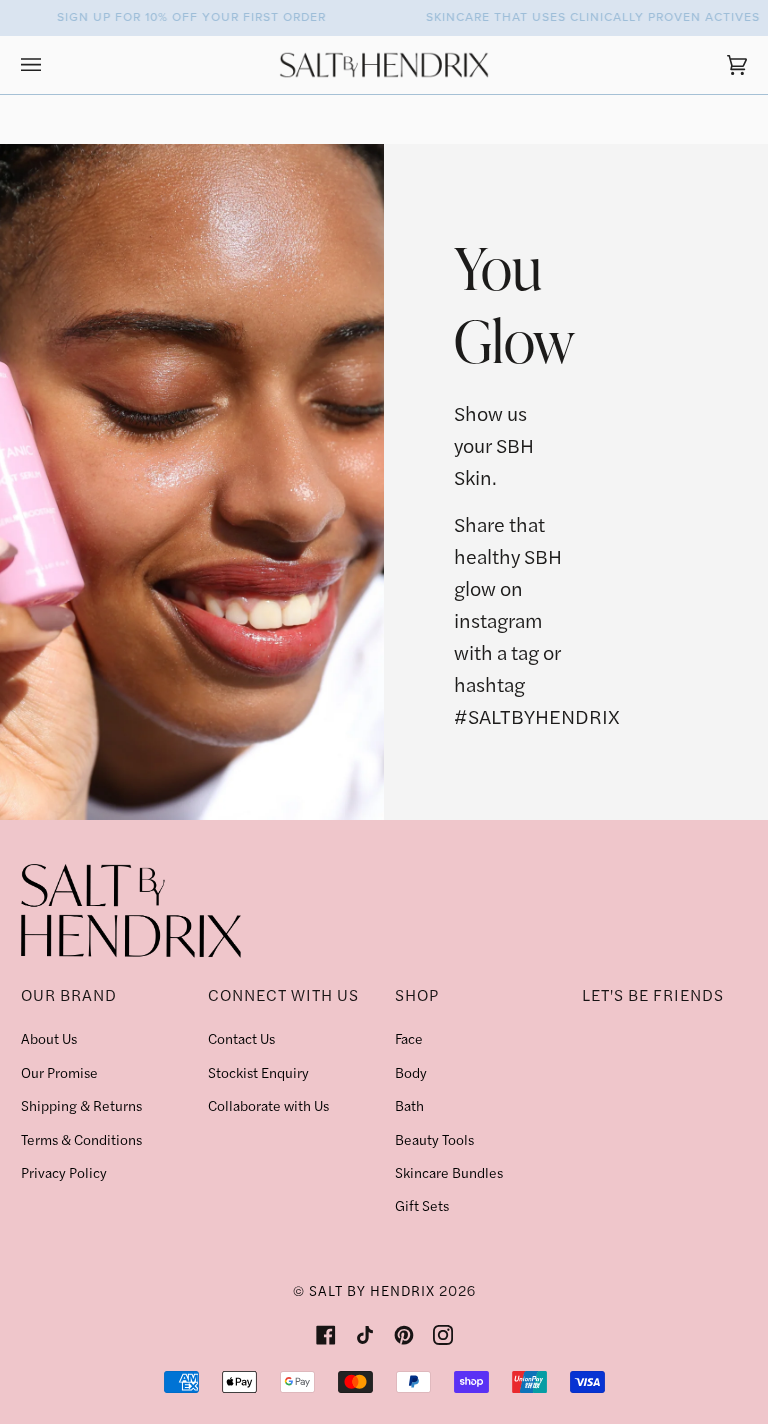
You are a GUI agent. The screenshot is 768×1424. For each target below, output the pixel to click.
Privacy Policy (64, 1172)
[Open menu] (51, 65)
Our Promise (59, 1072)
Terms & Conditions (81, 1139)
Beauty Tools (434, 1139)
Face (409, 1038)
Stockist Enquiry (258, 1072)
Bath (409, 1105)
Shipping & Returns (81, 1105)
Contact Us (241, 1038)
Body (411, 1072)
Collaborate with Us (268, 1105)
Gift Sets (422, 1205)
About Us (49, 1038)
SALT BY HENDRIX (372, 1290)
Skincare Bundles (449, 1172)
